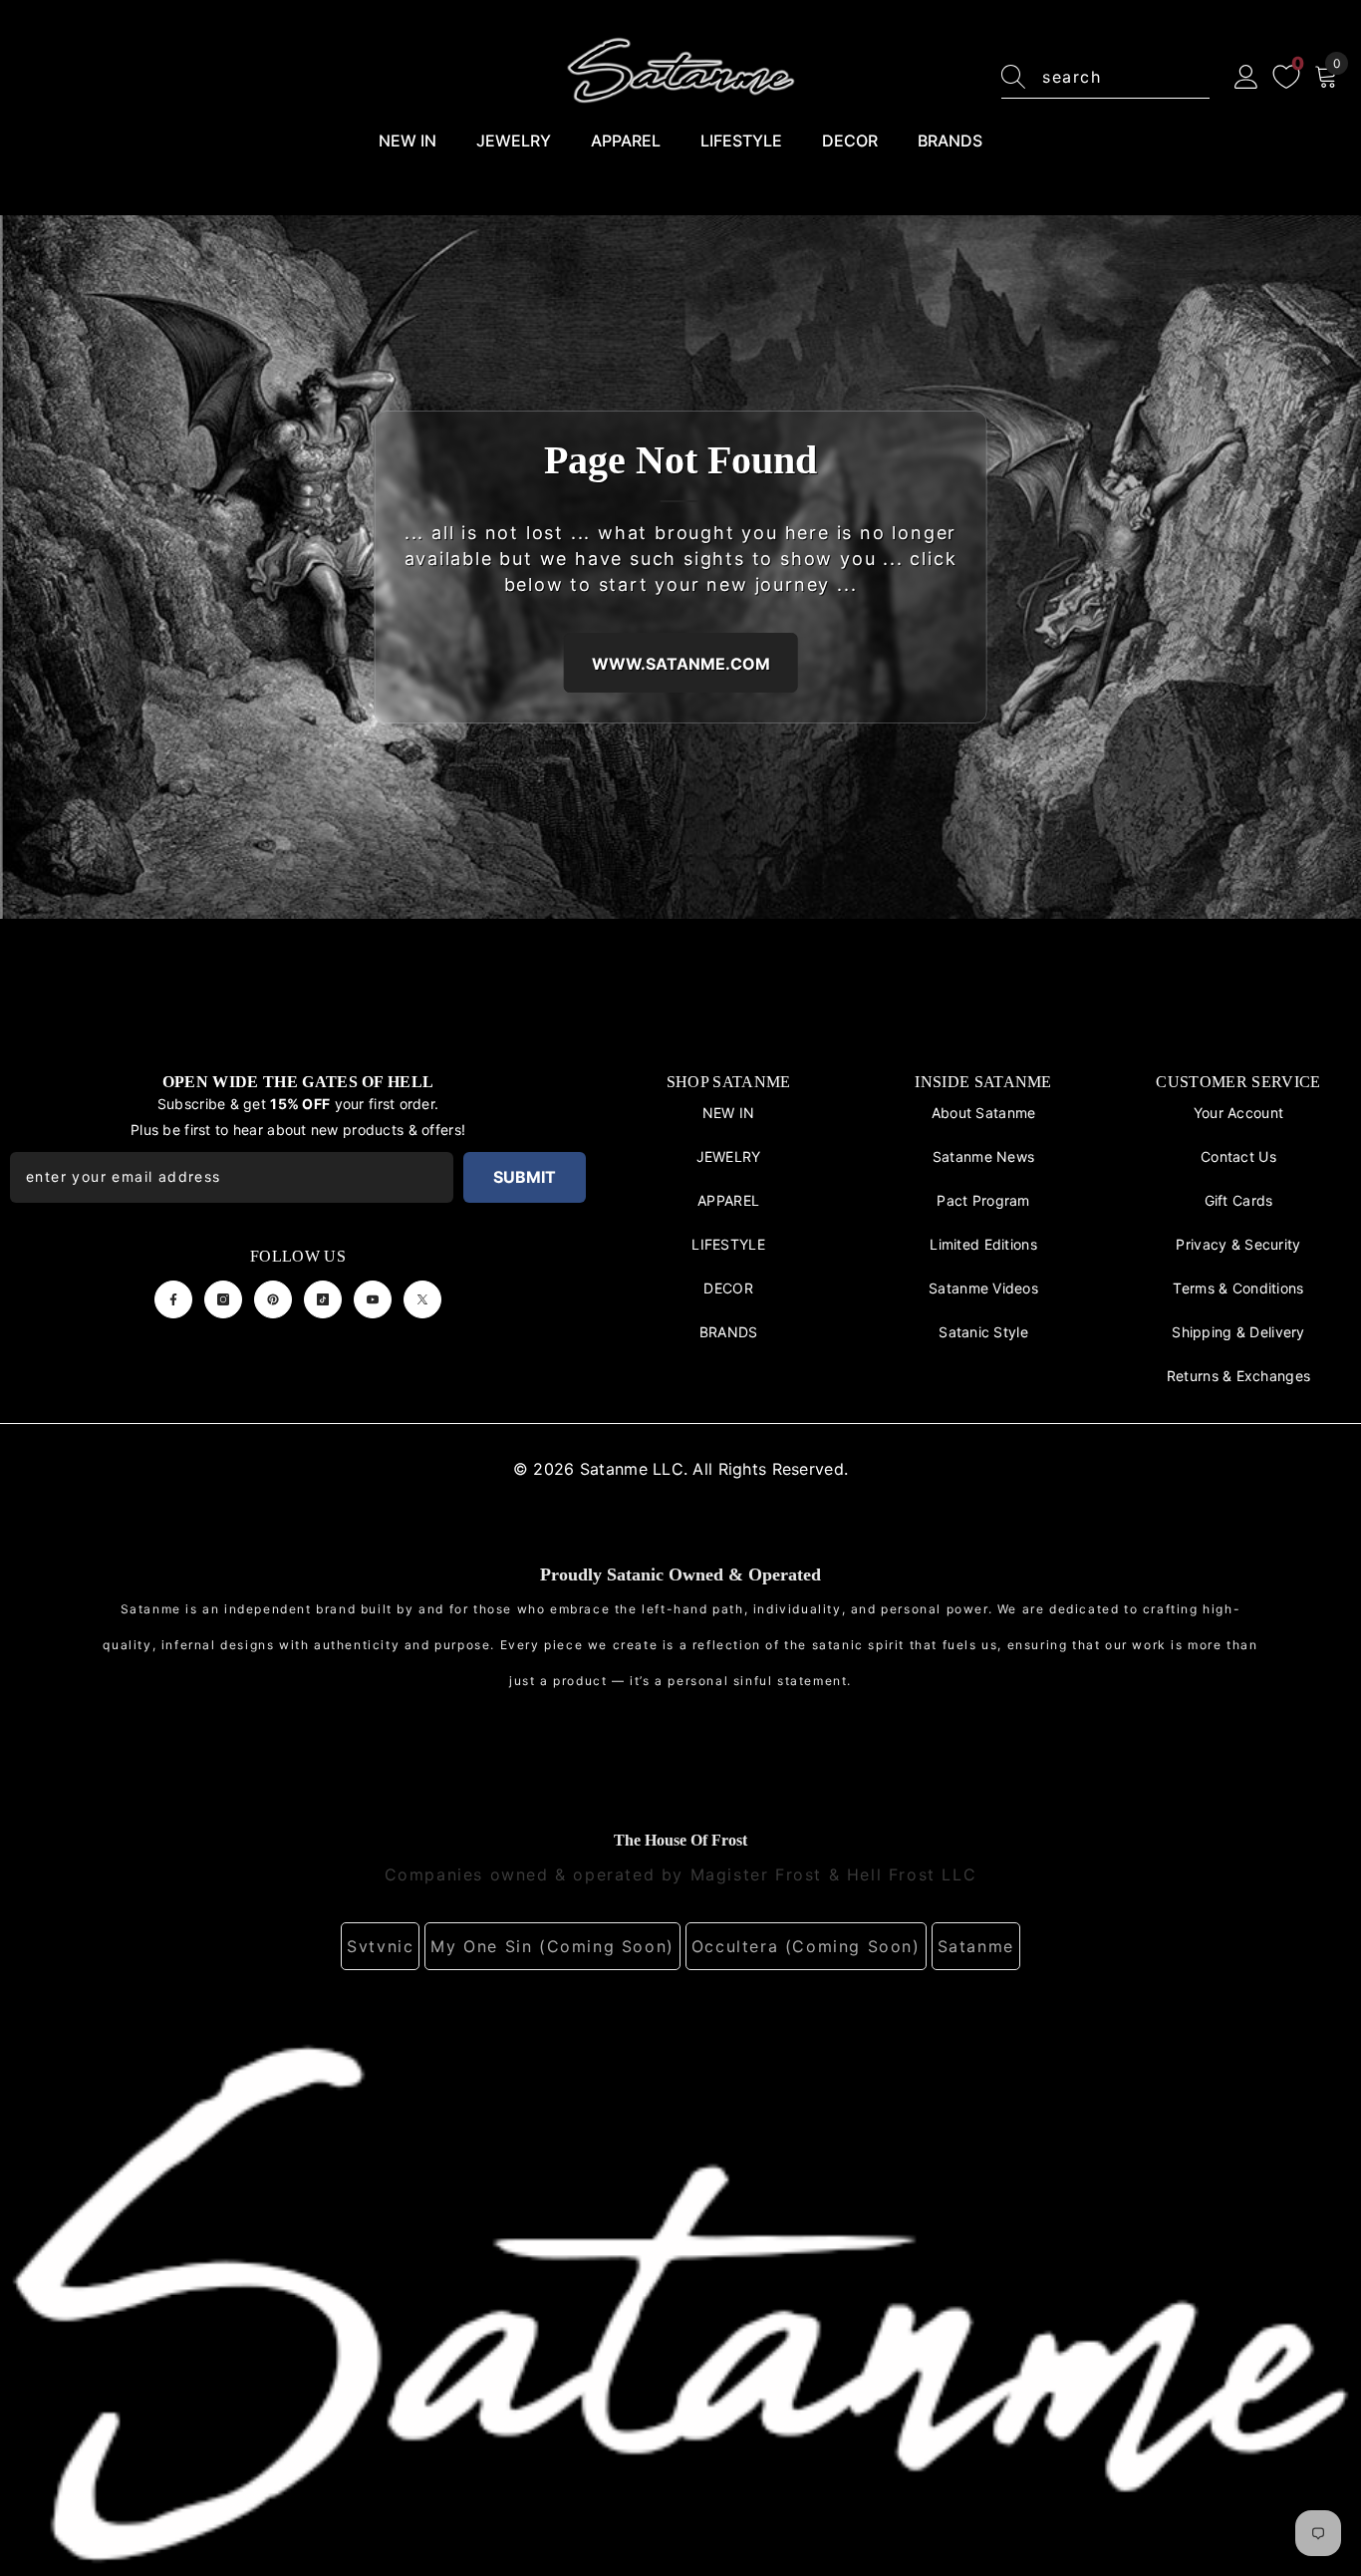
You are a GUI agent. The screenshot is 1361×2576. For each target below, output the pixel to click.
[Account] (1246, 78)
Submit (525, 1177)
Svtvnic (380, 1946)
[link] (680, 2300)
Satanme (976, 1946)
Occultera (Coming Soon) (806, 1946)
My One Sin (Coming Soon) (552, 1946)
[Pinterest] (273, 1299)
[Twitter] (422, 1299)
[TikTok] (323, 1299)
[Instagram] (223, 1299)
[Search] (1105, 77)
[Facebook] (173, 1299)
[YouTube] (373, 1299)
